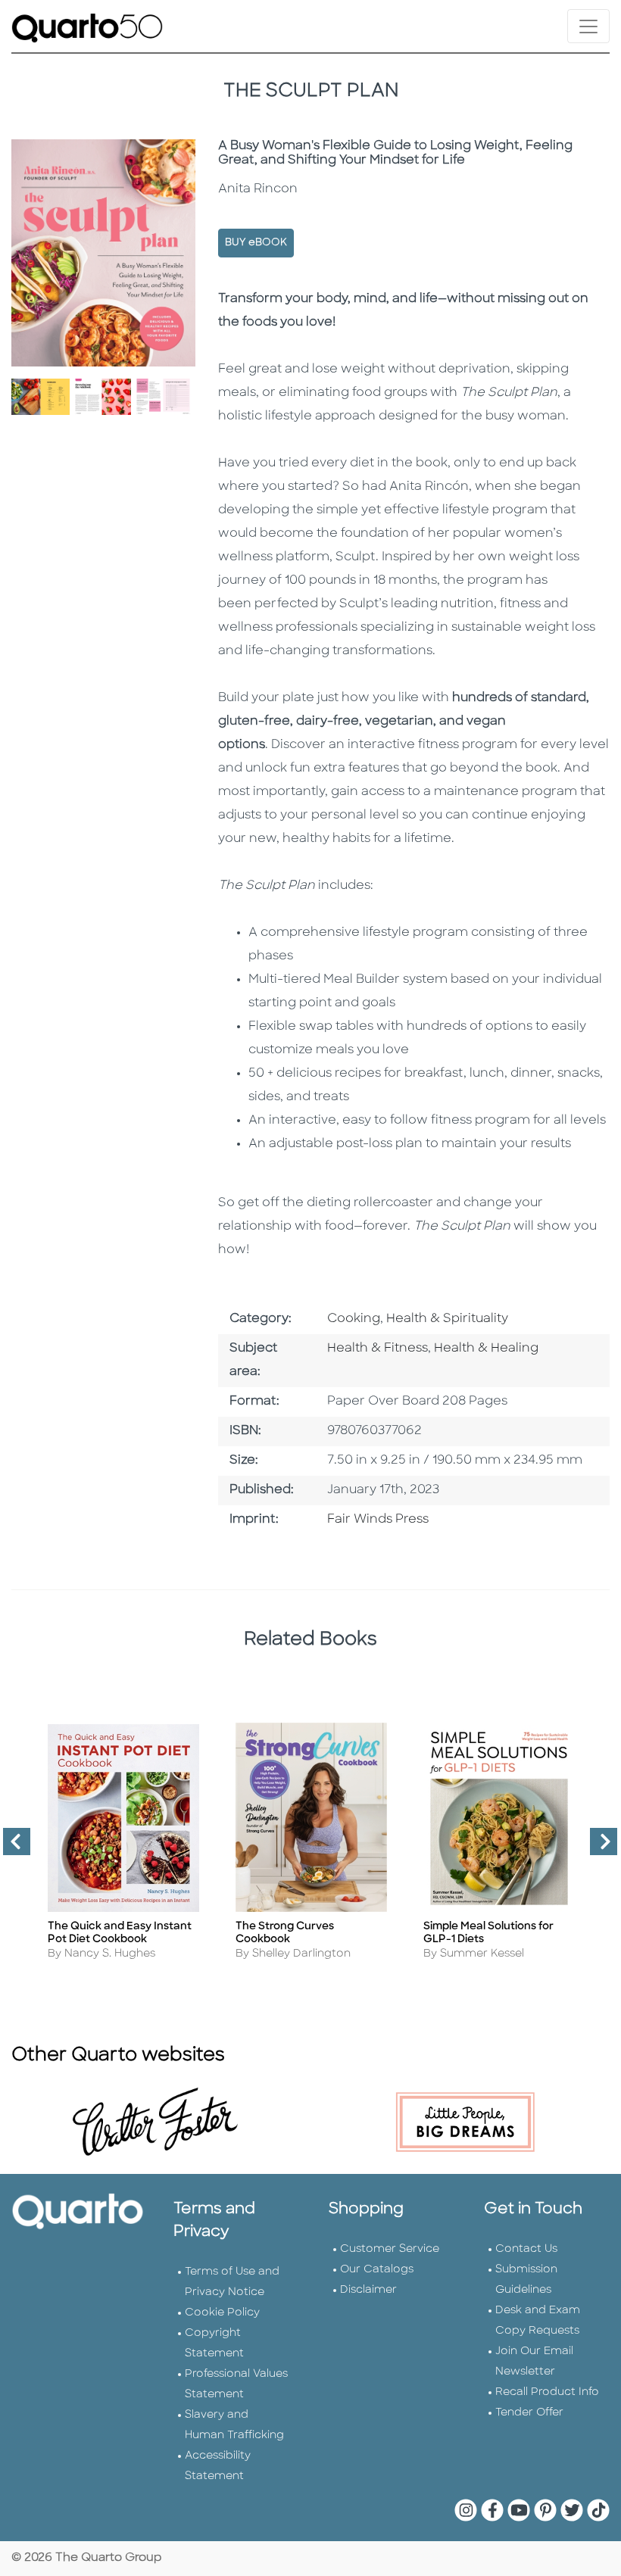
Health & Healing (486, 1349)
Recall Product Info (547, 2392)
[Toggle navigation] (588, 26)
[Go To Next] (598, 1848)
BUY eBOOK (256, 243)
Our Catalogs (377, 2270)
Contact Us (526, 2249)
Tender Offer (529, 2413)
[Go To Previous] (11, 1848)
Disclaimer (368, 2290)
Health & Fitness (378, 1349)
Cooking (354, 1319)
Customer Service (390, 2249)
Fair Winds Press (378, 1520)
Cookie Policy (222, 2313)
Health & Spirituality (447, 1319)
